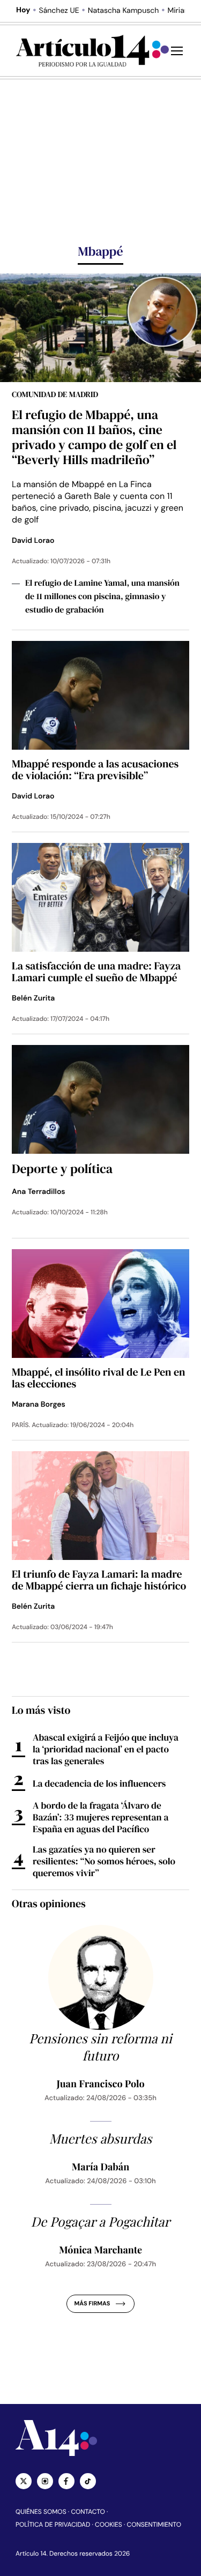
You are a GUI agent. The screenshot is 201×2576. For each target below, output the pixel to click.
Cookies (109, 2525)
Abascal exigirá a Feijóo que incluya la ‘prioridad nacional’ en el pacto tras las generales (106, 1749)
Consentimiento (154, 2525)
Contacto (88, 2512)
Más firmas (92, 2304)
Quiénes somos (41, 2512)
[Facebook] (66, 2481)
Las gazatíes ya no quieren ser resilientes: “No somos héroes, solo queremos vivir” (104, 1861)
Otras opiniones (49, 1903)
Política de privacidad (53, 2525)
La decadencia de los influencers (99, 1783)
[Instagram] (45, 2481)
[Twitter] (24, 2481)
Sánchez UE (59, 11)
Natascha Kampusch (123, 11)
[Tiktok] (88, 2481)
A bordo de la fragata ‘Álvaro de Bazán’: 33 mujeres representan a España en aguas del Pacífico (100, 1817)
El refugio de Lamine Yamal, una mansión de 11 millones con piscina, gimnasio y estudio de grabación (102, 596)
